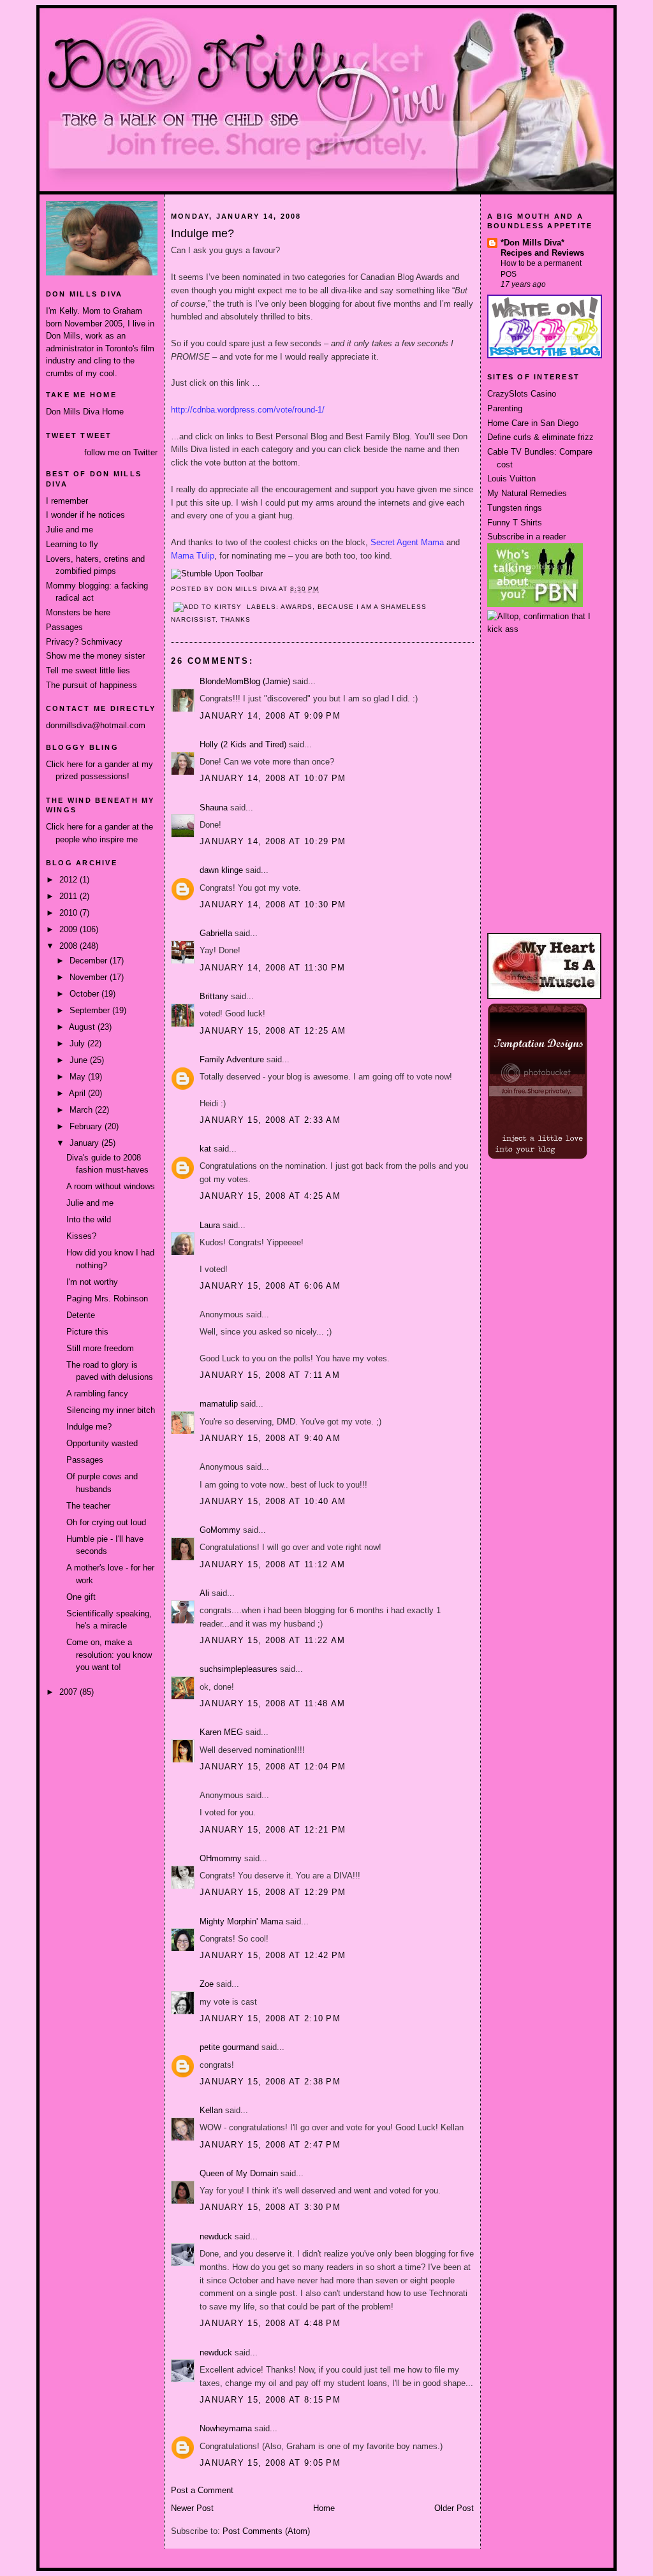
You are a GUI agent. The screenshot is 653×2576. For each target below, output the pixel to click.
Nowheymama (226, 2428)
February (87, 1126)
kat (205, 1149)
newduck (216, 2236)
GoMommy (220, 1530)
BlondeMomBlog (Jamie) (245, 681)
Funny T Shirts (515, 523)
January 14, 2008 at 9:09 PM (270, 716)
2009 (70, 929)
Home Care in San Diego (533, 423)
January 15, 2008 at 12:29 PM (273, 1892)
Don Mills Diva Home (85, 412)
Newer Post (192, 2508)
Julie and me (70, 530)
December (90, 961)
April (78, 1093)
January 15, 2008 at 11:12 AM (272, 1564)
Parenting (505, 408)
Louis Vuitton (511, 479)
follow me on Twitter (121, 452)
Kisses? (81, 1236)
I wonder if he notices (85, 515)
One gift (81, 1597)
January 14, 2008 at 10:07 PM (273, 778)
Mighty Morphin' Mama (241, 1921)
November (90, 977)
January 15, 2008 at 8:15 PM (270, 2400)
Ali (204, 1593)
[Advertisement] (545, 683)
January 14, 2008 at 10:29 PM (273, 841)
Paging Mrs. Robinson (107, 1299)
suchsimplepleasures (238, 1669)
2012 (70, 880)
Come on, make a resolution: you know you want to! (109, 1655)
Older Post (454, 2508)
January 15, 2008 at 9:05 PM (270, 2463)
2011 (70, 896)
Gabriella (216, 933)
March (82, 1110)
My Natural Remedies (527, 493)
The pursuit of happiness (92, 685)
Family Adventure (232, 1059)
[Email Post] (323, 589)
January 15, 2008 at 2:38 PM (270, 2082)
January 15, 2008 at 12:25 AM (273, 1031)
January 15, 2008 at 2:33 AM (270, 1120)
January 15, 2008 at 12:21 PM (273, 1830)
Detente (81, 1315)
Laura (210, 1225)
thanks (236, 619)
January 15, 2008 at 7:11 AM (270, 1375)
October (85, 994)
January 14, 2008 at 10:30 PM (273, 904)
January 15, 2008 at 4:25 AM (270, 1196)
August (83, 1027)
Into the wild (89, 1219)
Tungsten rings (515, 508)
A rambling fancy (97, 1394)
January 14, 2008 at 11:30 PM (272, 968)
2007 (70, 1692)
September (91, 1010)
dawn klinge (221, 870)
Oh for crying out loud (106, 1522)
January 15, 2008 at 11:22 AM (272, 1640)
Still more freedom (100, 1348)
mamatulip (219, 1404)
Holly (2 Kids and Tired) (243, 744)
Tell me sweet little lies (88, 670)
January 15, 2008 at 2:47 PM (270, 2145)
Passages (64, 627)
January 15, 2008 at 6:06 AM (270, 1286)
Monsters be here (78, 612)
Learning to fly (72, 544)
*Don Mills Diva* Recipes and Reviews (542, 248)
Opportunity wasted (102, 1443)
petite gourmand (229, 2047)
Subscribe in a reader (526, 537)
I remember (67, 501)
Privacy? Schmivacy (84, 642)
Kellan (211, 2110)
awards (297, 607)
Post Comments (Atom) (266, 2531)
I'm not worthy (92, 1282)
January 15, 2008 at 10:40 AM (273, 1501)
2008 (70, 946)
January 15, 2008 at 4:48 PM (270, 2323)
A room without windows (111, 1186)
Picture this (87, 1332)
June (80, 1060)
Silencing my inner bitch (111, 1410)
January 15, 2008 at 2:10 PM (270, 2018)
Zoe (207, 1984)
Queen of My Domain (239, 2173)
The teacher (88, 1506)
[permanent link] (217, 574)
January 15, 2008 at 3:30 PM (270, 2207)
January (85, 1143)
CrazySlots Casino (522, 394)
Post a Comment (202, 2490)
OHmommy (221, 1858)
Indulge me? (89, 1427)
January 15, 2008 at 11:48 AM (272, 1703)
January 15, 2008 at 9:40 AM (270, 1438)
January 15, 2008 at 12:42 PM (273, 1955)
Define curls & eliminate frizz (540, 437)
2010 (70, 913)
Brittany (214, 996)
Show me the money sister (95, 656)
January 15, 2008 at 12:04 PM (273, 1767)
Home (324, 2508)
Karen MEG (221, 1732)
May (79, 1077)
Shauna (214, 808)
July (78, 1043)
